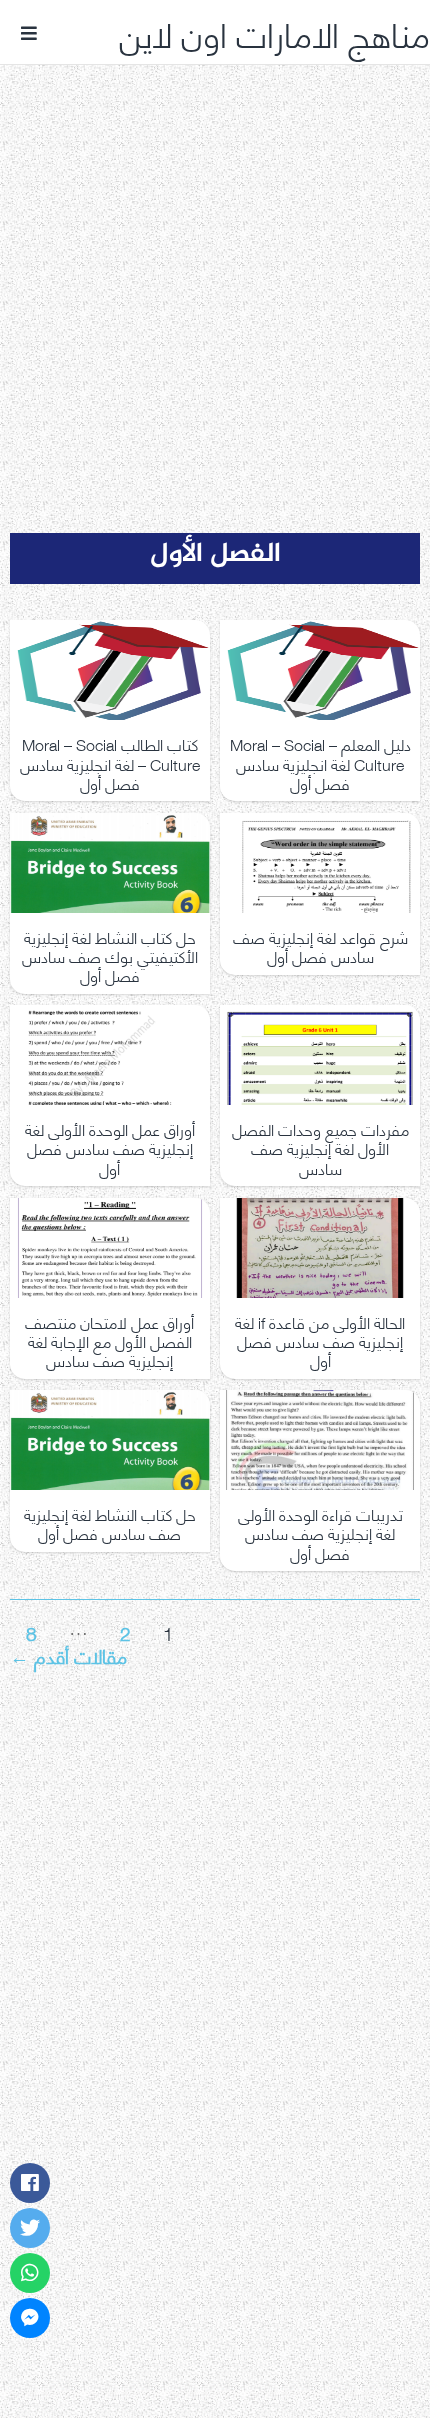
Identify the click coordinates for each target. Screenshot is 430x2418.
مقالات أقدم (68, 1654)
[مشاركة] (30, 2183)
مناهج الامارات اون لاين (274, 32)
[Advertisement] (215, 273)
